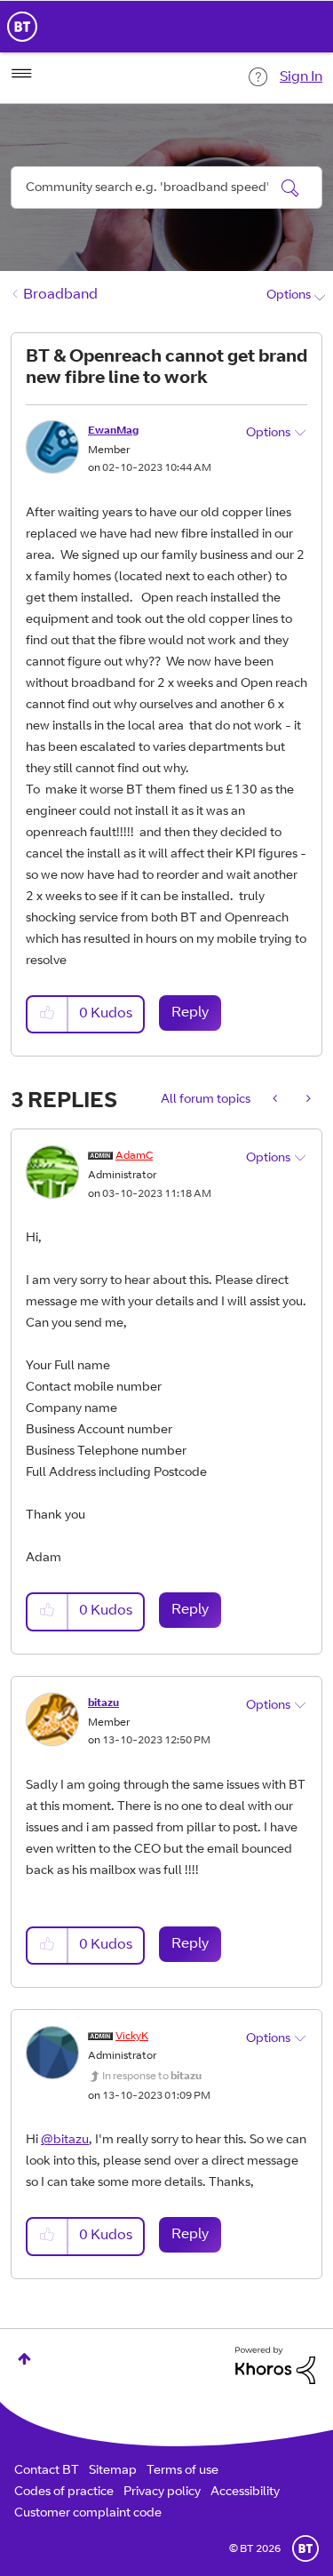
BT (305, 2548)
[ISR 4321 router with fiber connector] (307, 1100)
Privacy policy (162, 2492)
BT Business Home (22, 27)
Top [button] (24, 2359)
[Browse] (21, 74)
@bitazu (65, 2141)
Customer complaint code (88, 2514)
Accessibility (245, 2492)
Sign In (301, 77)
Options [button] (289, 296)
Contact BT (47, 2471)
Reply (190, 1013)
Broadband (60, 295)
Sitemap (113, 2471)
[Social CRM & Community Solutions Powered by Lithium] (275, 2366)
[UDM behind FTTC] (277, 1100)
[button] (48, 1014)
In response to (152, 2077)
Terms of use (182, 2471)
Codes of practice (64, 2492)
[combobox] (166, 187)
